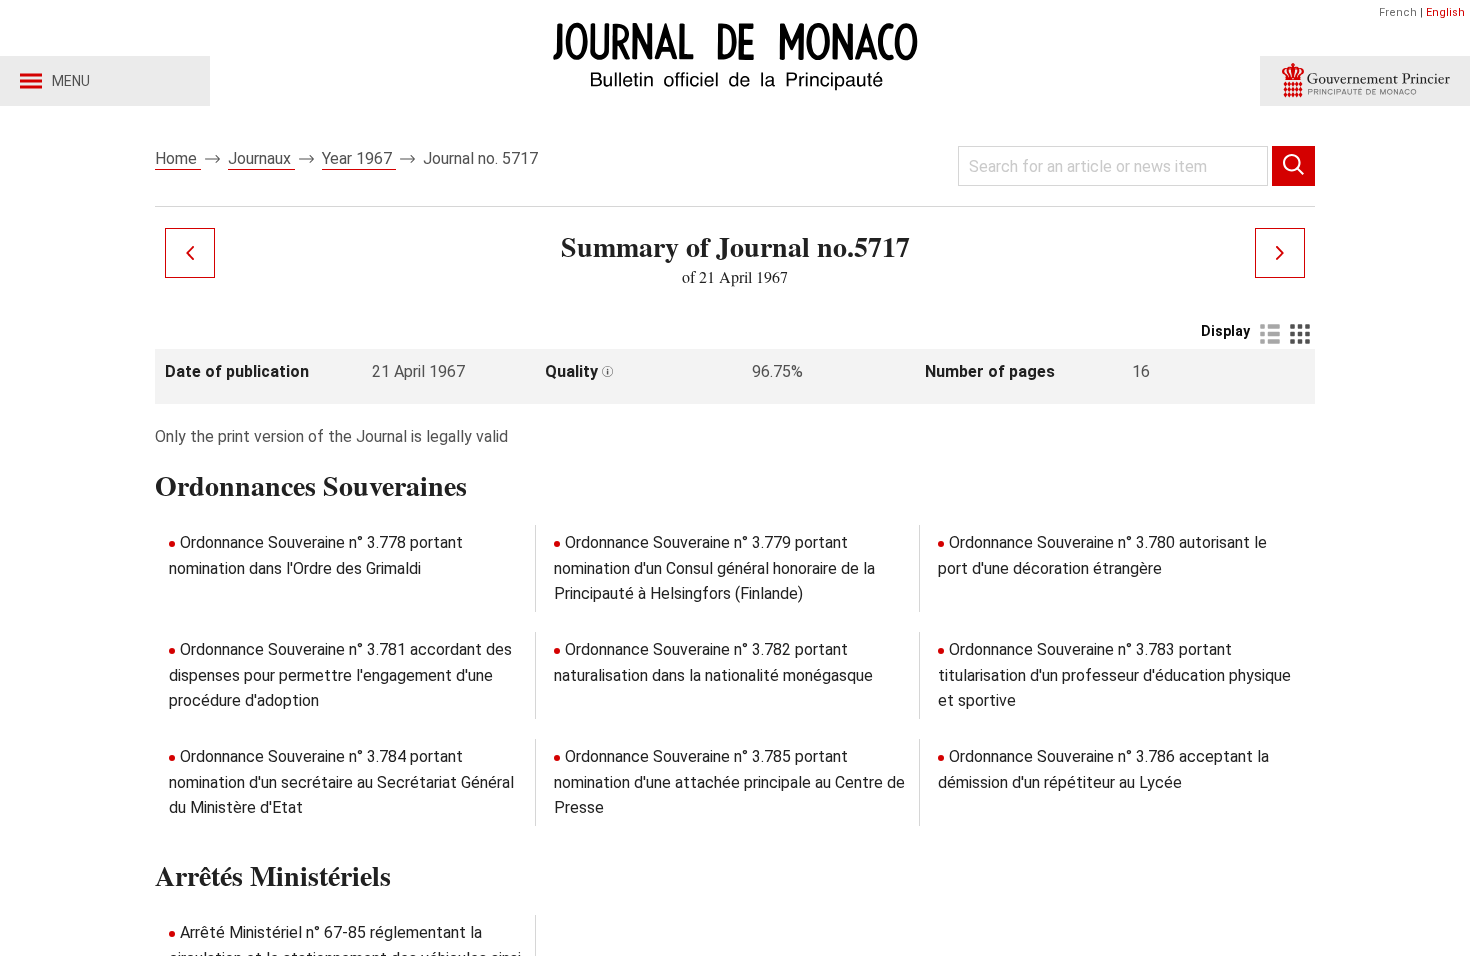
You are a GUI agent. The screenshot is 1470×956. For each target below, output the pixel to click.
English (1445, 12)
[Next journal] (1280, 253)
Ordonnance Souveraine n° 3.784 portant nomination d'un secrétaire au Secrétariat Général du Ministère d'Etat (341, 782)
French (1398, 12)
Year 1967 (359, 158)
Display (1225, 331)
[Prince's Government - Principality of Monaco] (1365, 81)
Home (178, 158)
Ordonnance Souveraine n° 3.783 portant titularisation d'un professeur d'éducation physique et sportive (1114, 675)
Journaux (261, 158)
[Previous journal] (190, 253)
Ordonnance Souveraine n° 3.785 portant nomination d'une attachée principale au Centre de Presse (729, 782)
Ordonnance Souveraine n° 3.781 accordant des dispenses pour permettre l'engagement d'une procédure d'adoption (340, 675)
